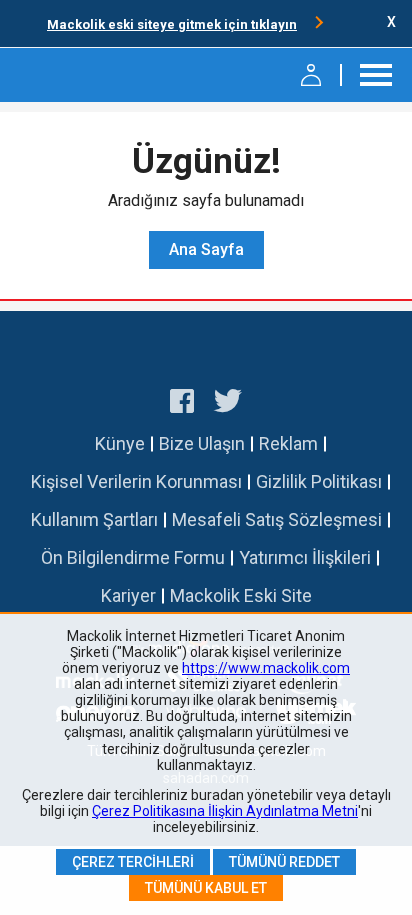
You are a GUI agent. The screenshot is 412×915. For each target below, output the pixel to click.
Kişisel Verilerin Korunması (136, 481)
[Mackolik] (67, 75)
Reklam (288, 443)
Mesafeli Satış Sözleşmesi (277, 519)
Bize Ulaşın (202, 443)
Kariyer (128, 595)
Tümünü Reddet (284, 862)
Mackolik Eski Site (241, 595)
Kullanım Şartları (94, 519)
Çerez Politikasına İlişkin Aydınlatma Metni (225, 811)
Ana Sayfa (206, 249)
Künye (120, 443)
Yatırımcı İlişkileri (305, 557)
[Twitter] (228, 404)
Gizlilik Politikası (319, 481)
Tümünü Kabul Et (206, 888)
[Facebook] (182, 404)
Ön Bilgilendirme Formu (133, 557)
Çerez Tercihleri (133, 862)
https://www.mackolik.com (266, 668)
